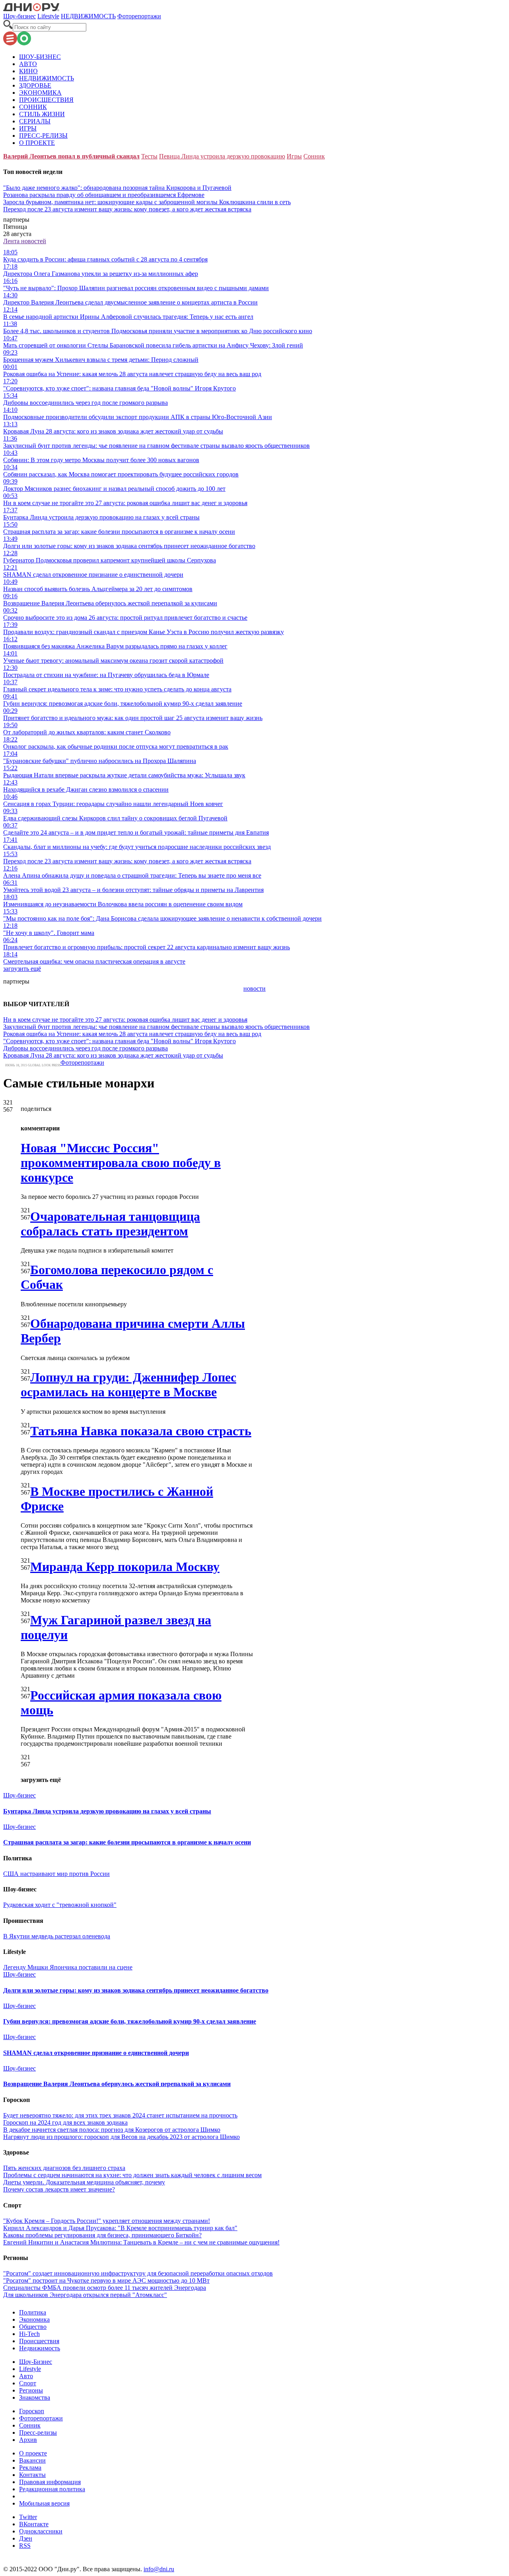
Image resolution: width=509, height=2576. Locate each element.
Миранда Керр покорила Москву (125, 1567)
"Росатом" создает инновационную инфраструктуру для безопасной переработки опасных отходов (138, 2273)
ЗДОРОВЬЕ (35, 85)
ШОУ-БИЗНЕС (40, 57)
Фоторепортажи (139, 16)
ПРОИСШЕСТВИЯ (46, 100)
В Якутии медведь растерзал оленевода (57, 1936)
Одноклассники (41, 2531)
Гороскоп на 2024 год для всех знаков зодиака (65, 2122)
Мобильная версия (44, 2503)
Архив (28, 2440)
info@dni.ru (159, 2569)
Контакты (32, 2475)
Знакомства (35, 2397)
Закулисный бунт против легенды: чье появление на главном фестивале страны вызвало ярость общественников (156, 1027)
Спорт (28, 2383)
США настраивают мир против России (56, 1874)
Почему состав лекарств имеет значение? (59, 2189)
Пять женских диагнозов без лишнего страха (64, 2168)
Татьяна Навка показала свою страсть (141, 1431)
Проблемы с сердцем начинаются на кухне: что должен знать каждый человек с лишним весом (132, 2175)
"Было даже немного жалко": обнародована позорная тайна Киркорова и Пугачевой (117, 188)
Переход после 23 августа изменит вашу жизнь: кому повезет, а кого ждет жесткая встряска (127, 209)
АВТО (28, 64)
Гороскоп (32, 2411)
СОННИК (33, 107)
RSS (25, 2546)
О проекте (33, 2453)
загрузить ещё (22, 969)
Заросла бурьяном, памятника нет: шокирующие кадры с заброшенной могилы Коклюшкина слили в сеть (147, 202)
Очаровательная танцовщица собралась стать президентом (110, 1224)
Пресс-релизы (38, 2433)
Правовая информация (50, 2482)
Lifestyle (48, 16)
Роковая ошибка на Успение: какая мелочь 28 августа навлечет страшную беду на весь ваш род (132, 1034)
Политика (33, 2312)
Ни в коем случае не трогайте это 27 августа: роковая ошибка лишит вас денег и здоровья (125, 1020)
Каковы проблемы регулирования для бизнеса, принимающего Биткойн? (102, 2235)
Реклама (30, 2468)
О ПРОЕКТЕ (37, 143)
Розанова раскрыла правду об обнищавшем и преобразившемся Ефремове (104, 195)
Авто (26, 2376)
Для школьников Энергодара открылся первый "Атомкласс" (85, 2295)
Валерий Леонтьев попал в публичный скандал (71, 156)
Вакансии (32, 2460)
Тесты (149, 156)
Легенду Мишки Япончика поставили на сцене (68, 1967)
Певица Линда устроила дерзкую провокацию (222, 156)
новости (254, 988)
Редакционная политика (52, 2489)
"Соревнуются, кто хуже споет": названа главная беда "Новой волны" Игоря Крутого (119, 1041)
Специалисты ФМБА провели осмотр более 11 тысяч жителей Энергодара (105, 2288)
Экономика (34, 2319)
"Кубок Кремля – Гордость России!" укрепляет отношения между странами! (107, 2221)
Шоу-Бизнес (36, 2362)
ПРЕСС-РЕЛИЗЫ (43, 136)
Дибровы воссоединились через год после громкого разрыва (85, 1048)
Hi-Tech (29, 2334)
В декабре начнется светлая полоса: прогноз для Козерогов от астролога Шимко (112, 2130)
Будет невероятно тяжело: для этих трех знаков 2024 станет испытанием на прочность (120, 2115)
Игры (294, 156)
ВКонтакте (34, 2524)
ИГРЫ (28, 128)
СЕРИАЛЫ (35, 121)
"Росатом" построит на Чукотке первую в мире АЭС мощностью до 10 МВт (106, 2280)
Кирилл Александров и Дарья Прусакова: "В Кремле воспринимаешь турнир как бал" (120, 2228)
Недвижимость (40, 2348)
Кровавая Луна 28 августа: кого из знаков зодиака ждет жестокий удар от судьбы (113, 1055)
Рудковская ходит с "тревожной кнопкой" (60, 1905)
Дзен (26, 2538)
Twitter (28, 2517)
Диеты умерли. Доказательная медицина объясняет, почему (84, 2182)
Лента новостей (25, 241)
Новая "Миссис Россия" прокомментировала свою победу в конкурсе (121, 1163)
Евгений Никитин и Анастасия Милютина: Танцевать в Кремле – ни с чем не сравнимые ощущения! (141, 2242)
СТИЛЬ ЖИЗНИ (42, 114)
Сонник (314, 156)
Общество (33, 2327)
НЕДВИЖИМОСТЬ (88, 16)
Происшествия (39, 2341)
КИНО (28, 71)
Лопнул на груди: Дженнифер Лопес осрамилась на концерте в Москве (128, 1385)
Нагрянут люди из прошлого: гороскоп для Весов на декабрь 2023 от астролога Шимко (121, 2137)
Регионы (31, 2390)
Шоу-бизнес (19, 16)
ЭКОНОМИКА (40, 93)
